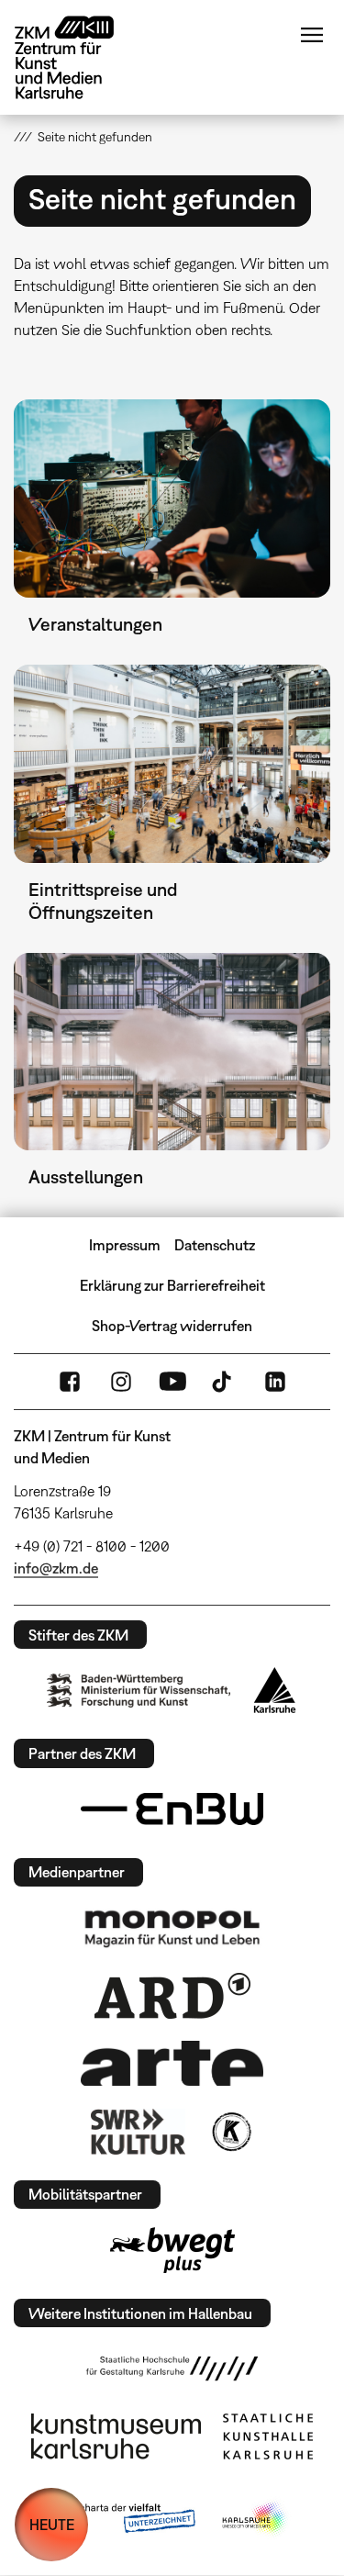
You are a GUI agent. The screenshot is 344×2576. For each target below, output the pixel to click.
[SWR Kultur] (139, 2132)
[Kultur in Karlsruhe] (230, 2132)
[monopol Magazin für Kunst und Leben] (172, 1928)
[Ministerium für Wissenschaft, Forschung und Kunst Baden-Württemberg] (139, 1691)
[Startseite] (78, 57)
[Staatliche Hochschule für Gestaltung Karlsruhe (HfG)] (172, 2369)
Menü (312, 35)
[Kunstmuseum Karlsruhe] (116, 2436)
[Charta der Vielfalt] (124, 2519)
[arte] (172, 2063)
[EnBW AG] (172, 1809)
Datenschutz (215, 1245)
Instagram (121, 1382)
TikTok (224, 1382)
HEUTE (52, 2525)
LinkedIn (275, 1382)
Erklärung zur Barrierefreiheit (172, 1285)
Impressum (125, 1245)
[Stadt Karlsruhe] (275, 1690)
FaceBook (70, 1382)
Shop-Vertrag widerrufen (172, 1326)
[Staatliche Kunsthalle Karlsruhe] (268, 2436)
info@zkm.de (56, 1568)
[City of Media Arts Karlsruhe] (255, 2519)
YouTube (172, 1382)
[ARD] (172, 1996)
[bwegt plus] (172, 2250)
